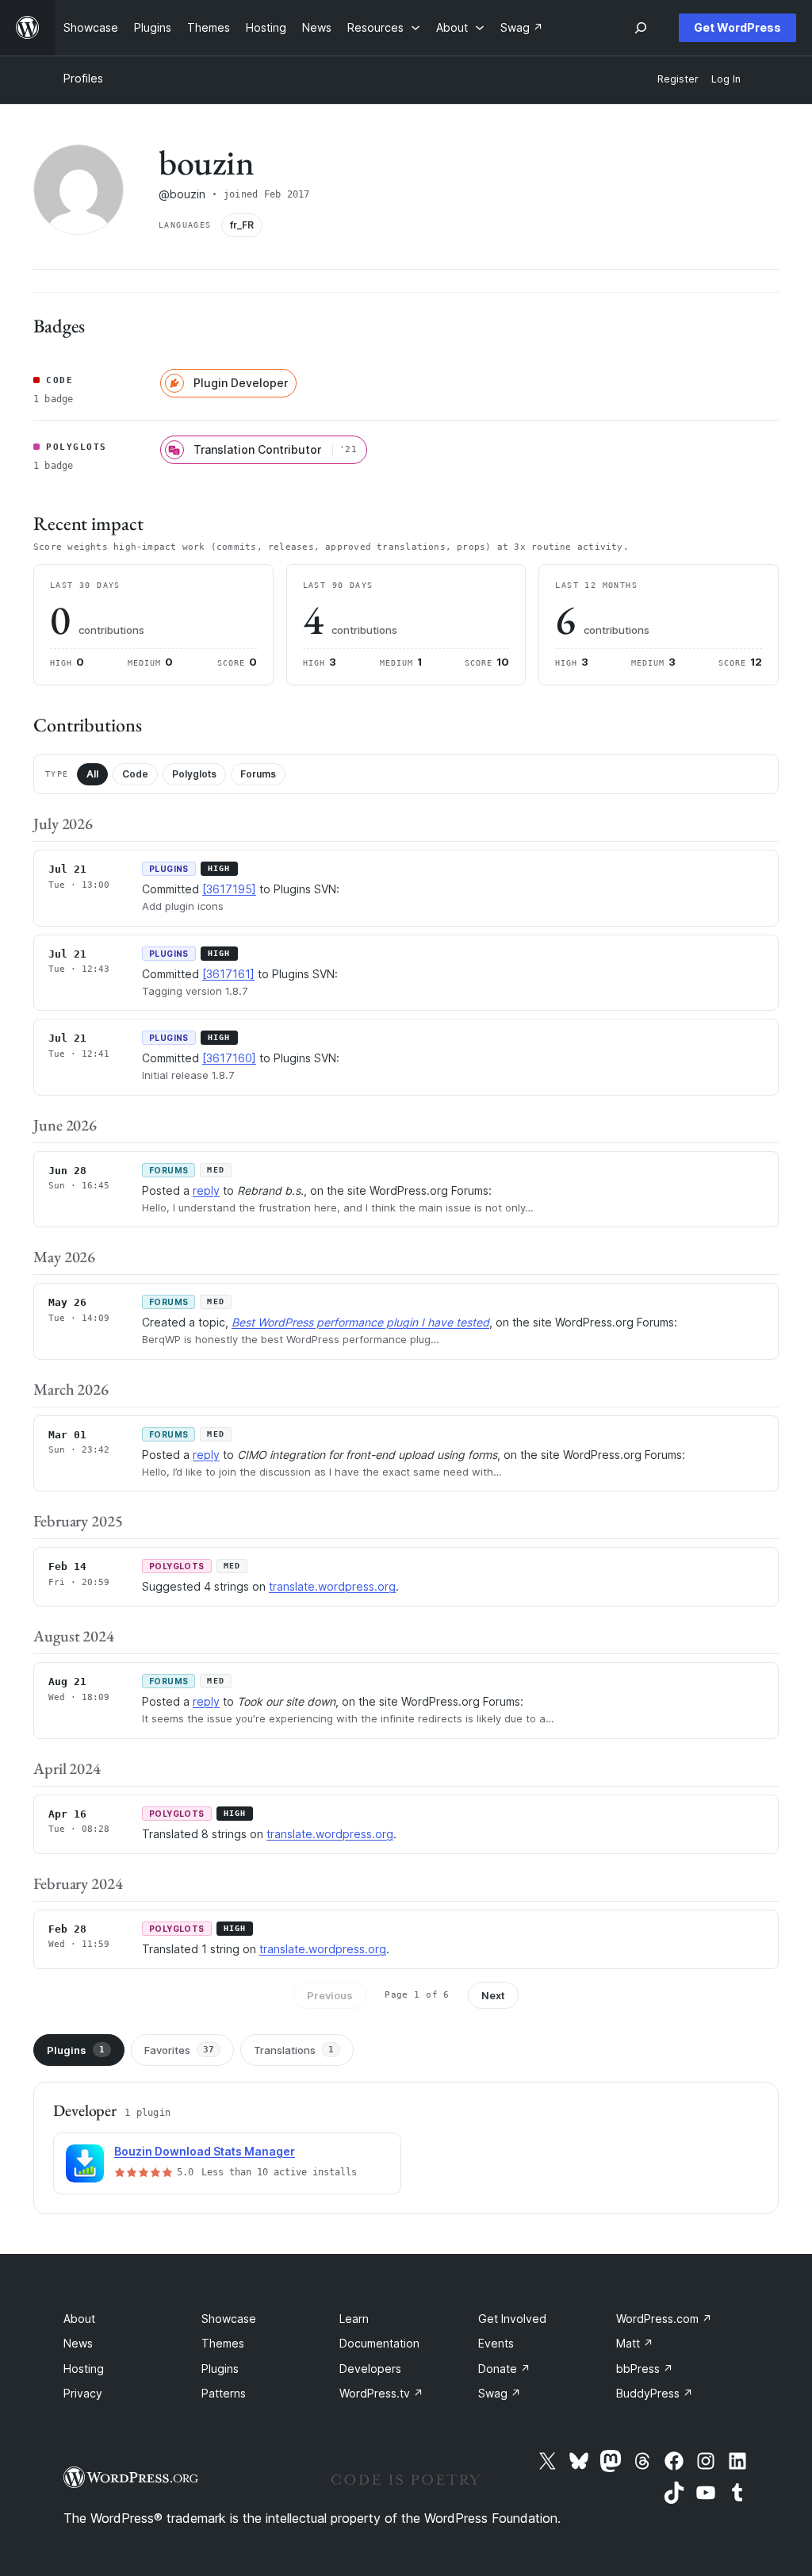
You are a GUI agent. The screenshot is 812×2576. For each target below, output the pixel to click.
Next (493, 1995)
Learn (354, 2319)
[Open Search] (641, 28)
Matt (635, 2343)
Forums (258, 774)
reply (206, 1190)
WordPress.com (664, 2319)
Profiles (83, 78)
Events (496, 2343)
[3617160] (229, 1058)
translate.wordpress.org (332, 1586)
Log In (726, 79)
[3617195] (229, 889)
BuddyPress (655, 2393)
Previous (330, 1995)
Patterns (224, 2393)
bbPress (645, 2369)
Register (678, 79)
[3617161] (228, 974)
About (79, 2319)
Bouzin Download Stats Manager (205, 2151)
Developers (370, 2369)
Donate (504, 2369)
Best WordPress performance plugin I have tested (360, 1322)
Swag (500, 2393)
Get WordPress (737, 27)
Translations (294, 2050)
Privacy (83, 2393)
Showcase (229, 2319)
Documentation (379, 2343)
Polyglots (194, 774)
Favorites (179, 2050)
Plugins (76, 2050)
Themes (223, 2343)
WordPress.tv (381, 2393)
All (92, 774)
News (78, 2343)
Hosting (84, 2369)
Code (135, 774)
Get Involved (512, 2319)
